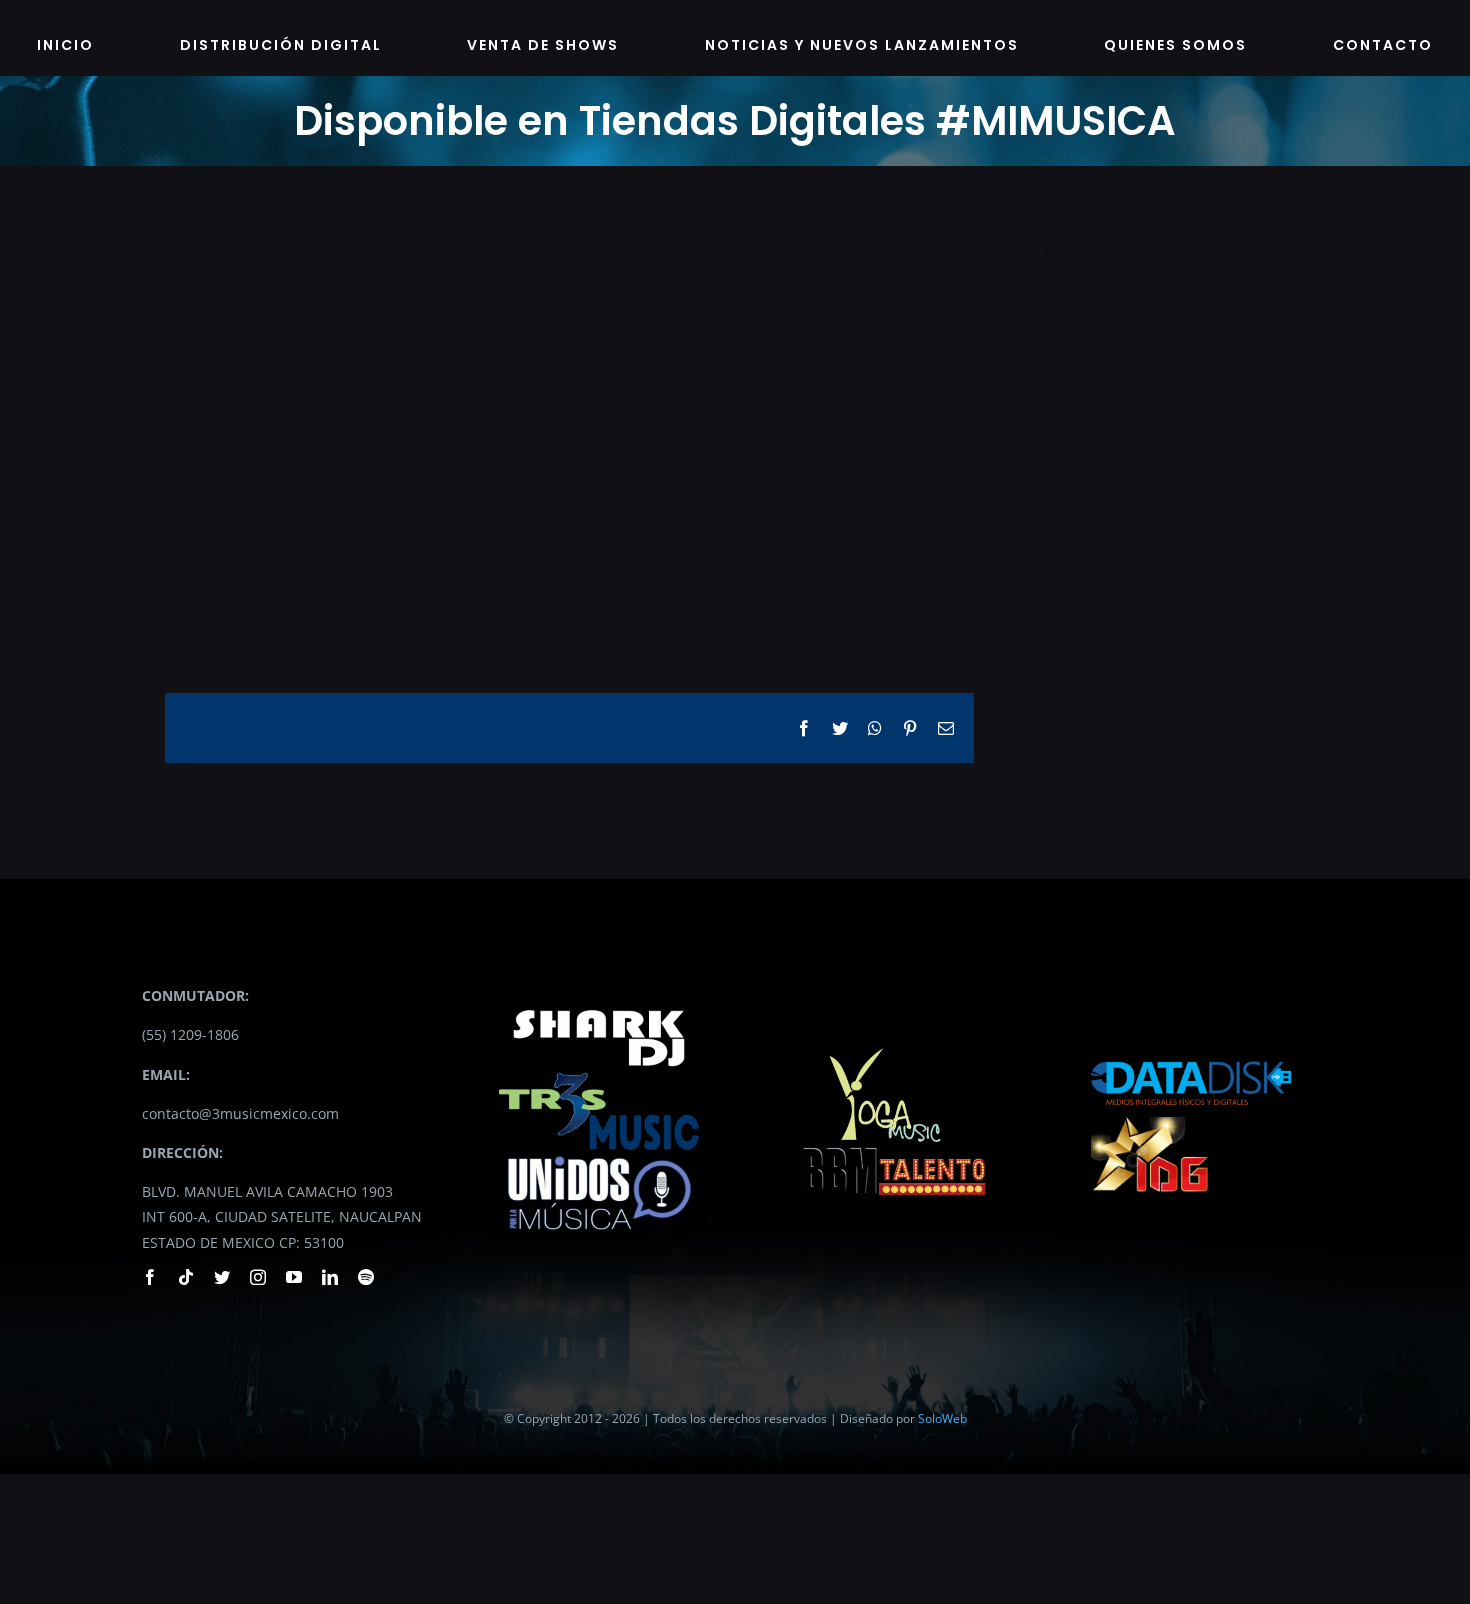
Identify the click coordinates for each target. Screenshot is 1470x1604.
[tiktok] (186, 1277)
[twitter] (222, 1277)
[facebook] (150, 1277)
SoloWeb (942, 1418)
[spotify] (366, 1277)
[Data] (1191, 1055)
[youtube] (294, 1277)
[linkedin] (330, 1277)
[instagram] (258, 1277)
